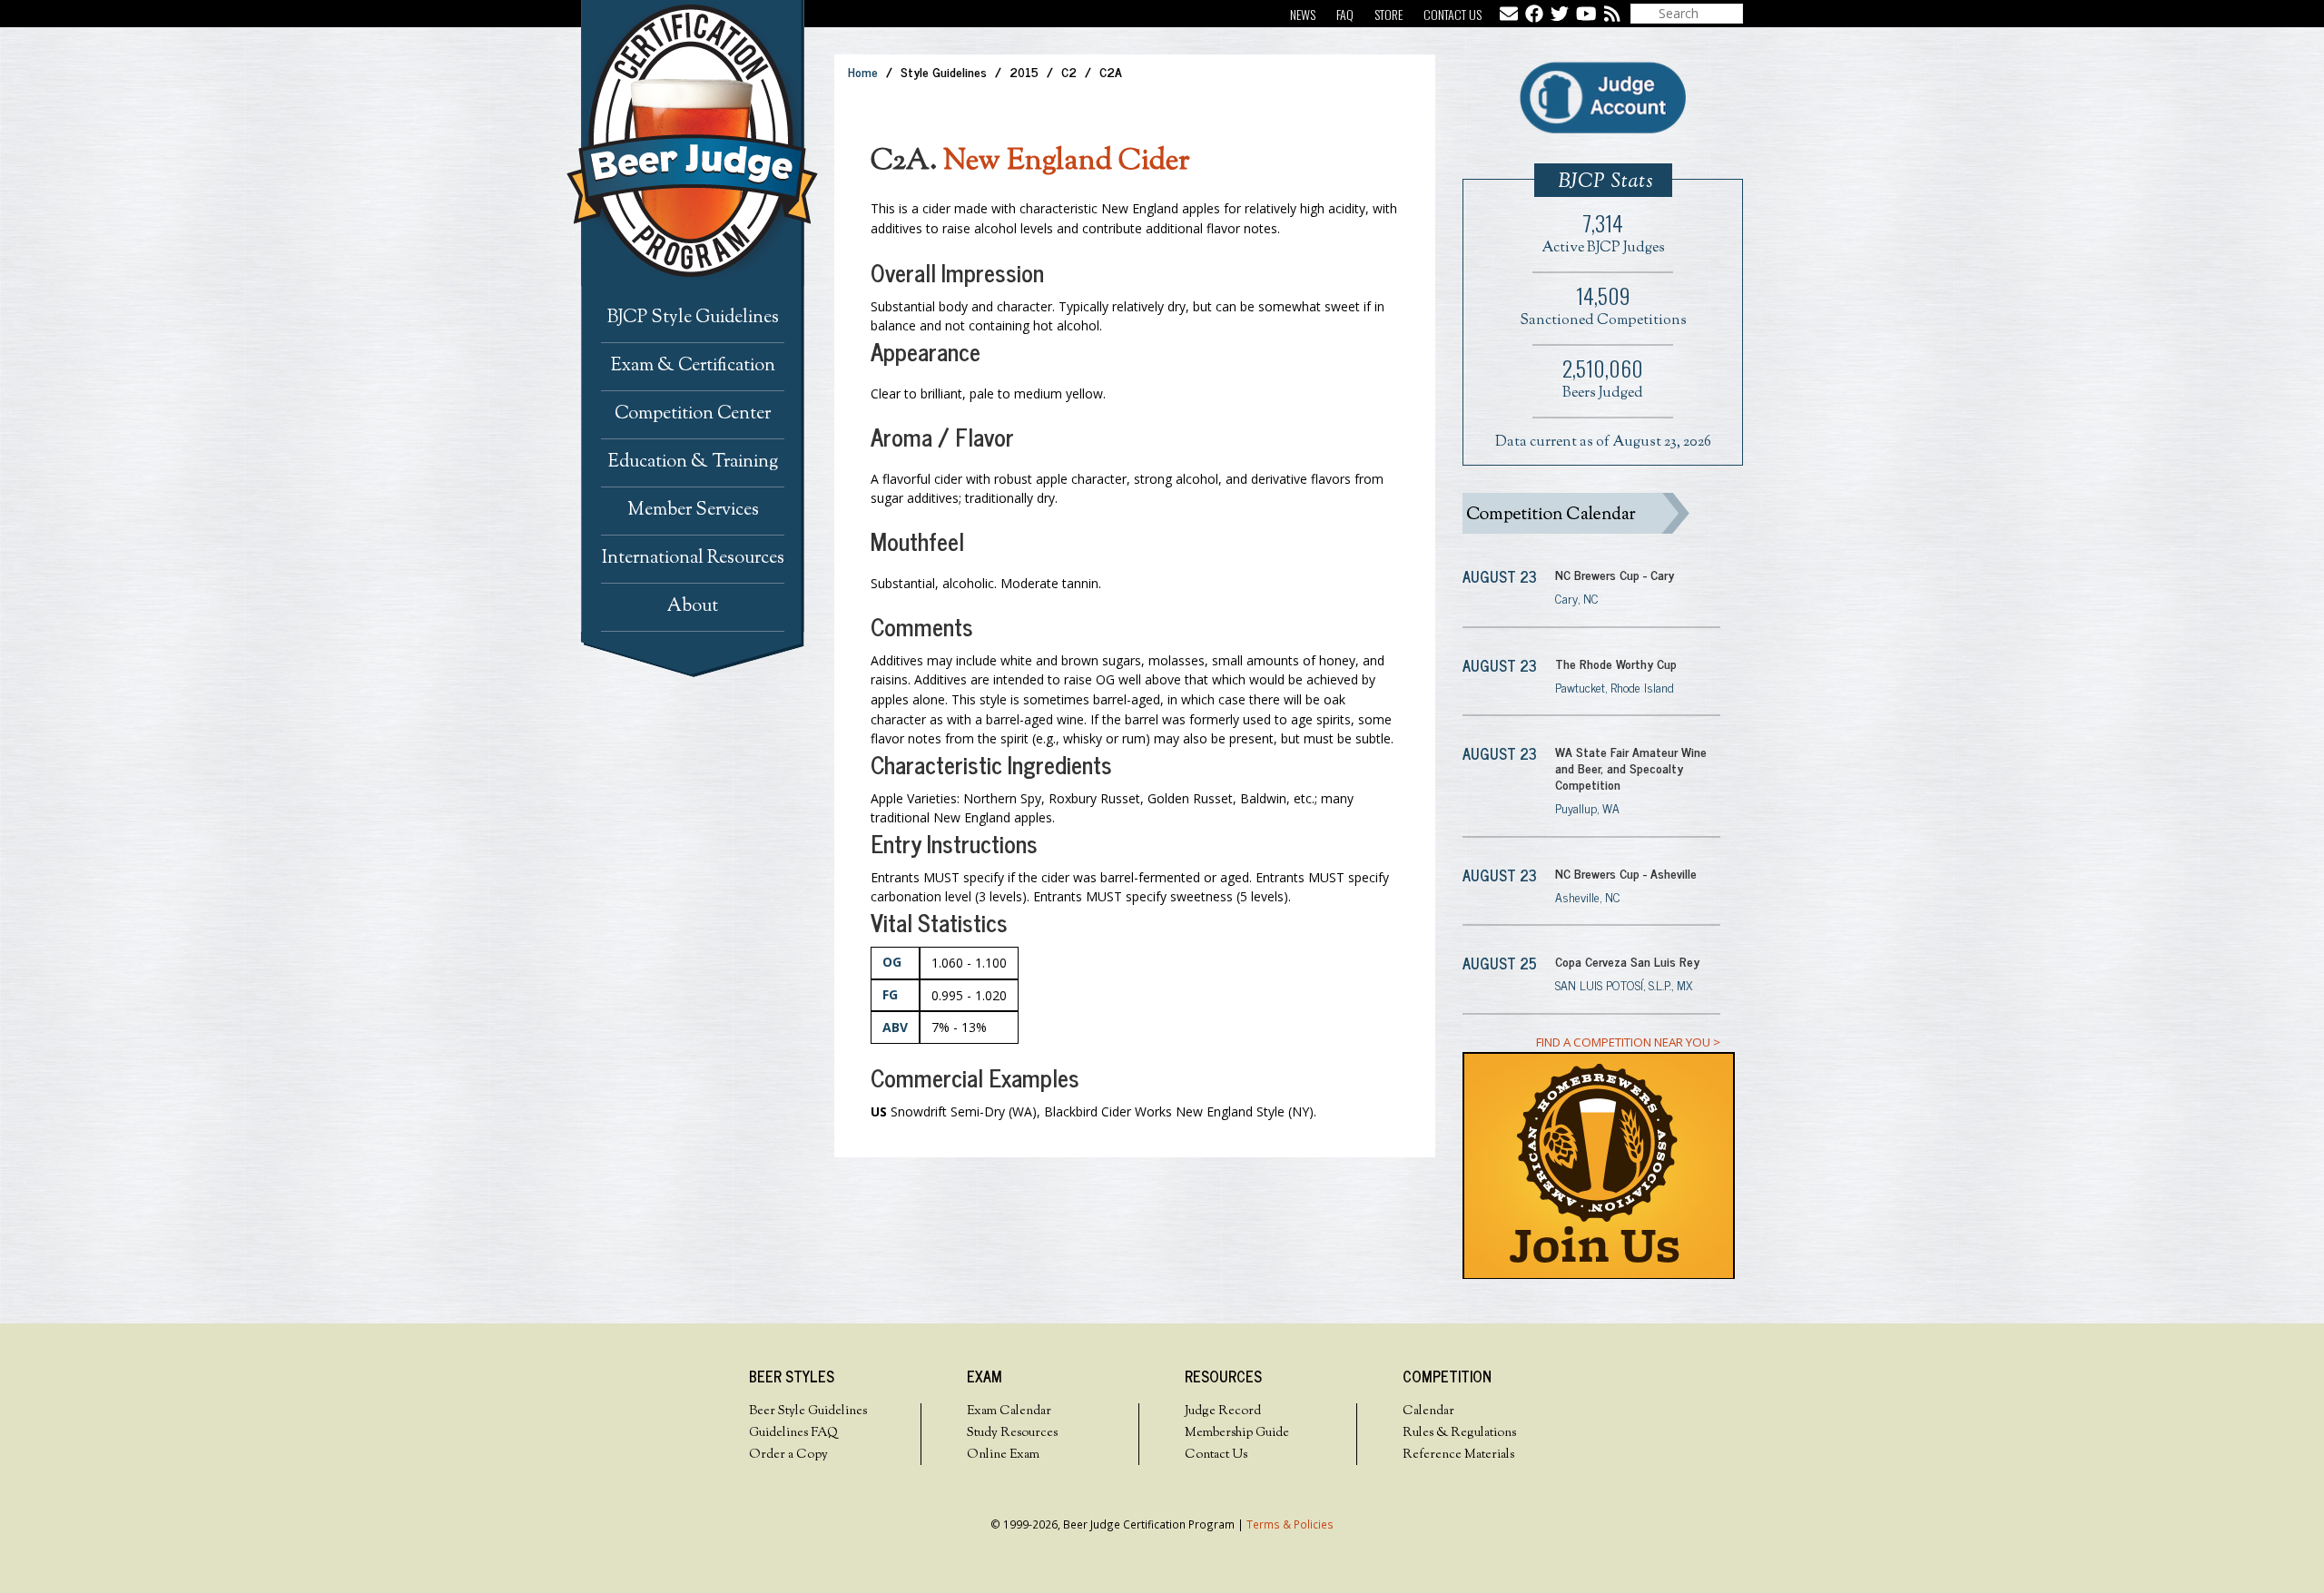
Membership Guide (1237, 1433)
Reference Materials (1458, 1455)
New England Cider (1067, 162)
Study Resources (1012, 1433)
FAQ (1345, 14)
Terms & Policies (1290, 1524)
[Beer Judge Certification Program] (707, 143)
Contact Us (1452, 14)
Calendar (1428, 1411)
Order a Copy (788, 1455)
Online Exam (1003, 1455)
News (1303, 14)
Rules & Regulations (1459, 1433)
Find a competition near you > (1628, 1042)
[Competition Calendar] (1591, 513)
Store (1388, 14)
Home (863, 71)
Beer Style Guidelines (808, 1411)
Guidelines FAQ (793, 1433)
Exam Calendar (1009, 1411)
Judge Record (1223, 1411)
